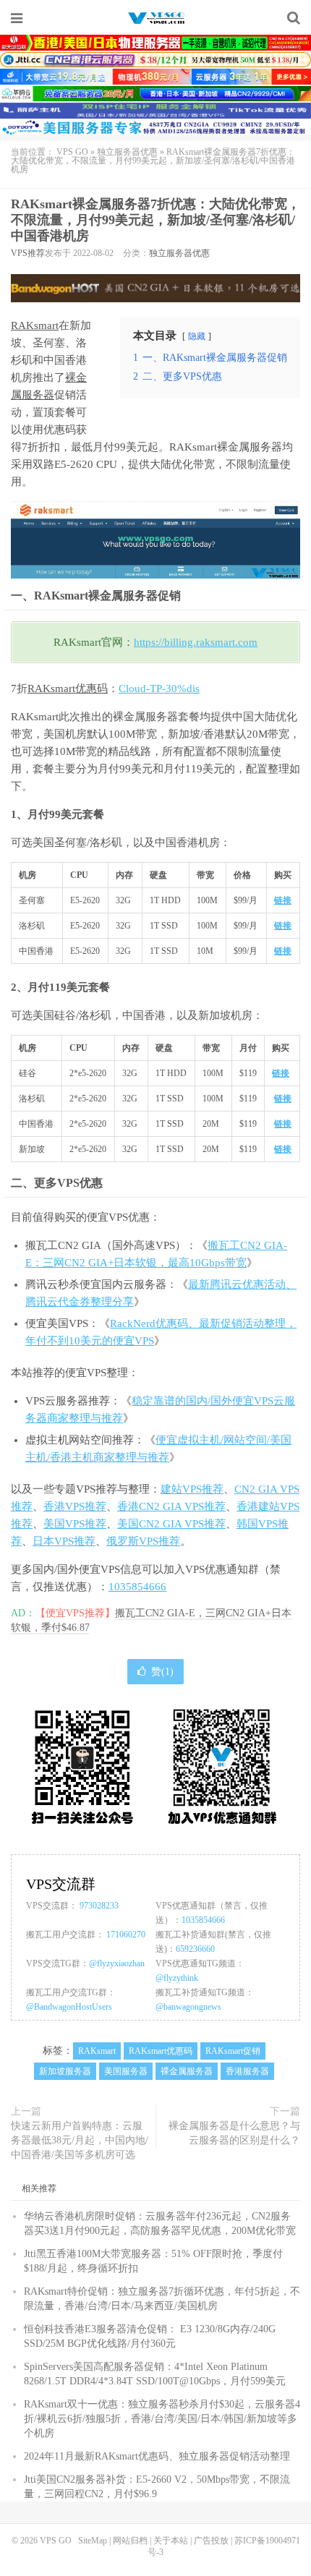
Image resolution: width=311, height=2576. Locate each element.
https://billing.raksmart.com (196, 642)
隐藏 (197, 336)
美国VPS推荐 (75, 1524)
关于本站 (171, 2541)
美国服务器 (126, 2071)
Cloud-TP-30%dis (159, 688)
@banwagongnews (188, 2007)
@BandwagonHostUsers (69, 2007)
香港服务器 (247, 2071)
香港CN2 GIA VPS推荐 (171, 1506)
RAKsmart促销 (233, 2051)
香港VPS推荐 (75, 1506)
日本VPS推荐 (64, 1541)
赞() (162, 1672)
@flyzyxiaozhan (117, 1963)
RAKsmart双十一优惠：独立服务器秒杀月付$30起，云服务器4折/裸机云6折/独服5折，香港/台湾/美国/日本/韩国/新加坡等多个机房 (162, 2419)
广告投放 (211, 2541)
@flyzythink (177, 1978)
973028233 (99, 1906)
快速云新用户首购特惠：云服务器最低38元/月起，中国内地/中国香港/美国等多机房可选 (80, 2140)
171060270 (126, 1935)
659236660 (195, 1949)
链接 (283, 900)
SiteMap (93, 2541)
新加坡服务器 (65, 2071)
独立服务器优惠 (127, 152)
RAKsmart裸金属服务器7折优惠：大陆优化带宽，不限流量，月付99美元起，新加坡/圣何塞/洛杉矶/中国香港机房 (155, 220)
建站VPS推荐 (192, 1489)
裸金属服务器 (187, 2071)
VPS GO (155, 18)
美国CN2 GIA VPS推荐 (171, 1524)
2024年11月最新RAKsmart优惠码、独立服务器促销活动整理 (157, 2456)
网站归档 (130, 2541)
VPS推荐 (28, 253)
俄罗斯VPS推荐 (143, 1541)
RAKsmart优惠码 (68, 688)
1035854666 (137, 1587)
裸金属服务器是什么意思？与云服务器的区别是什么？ (234, 2133)
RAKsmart (35, 325)
